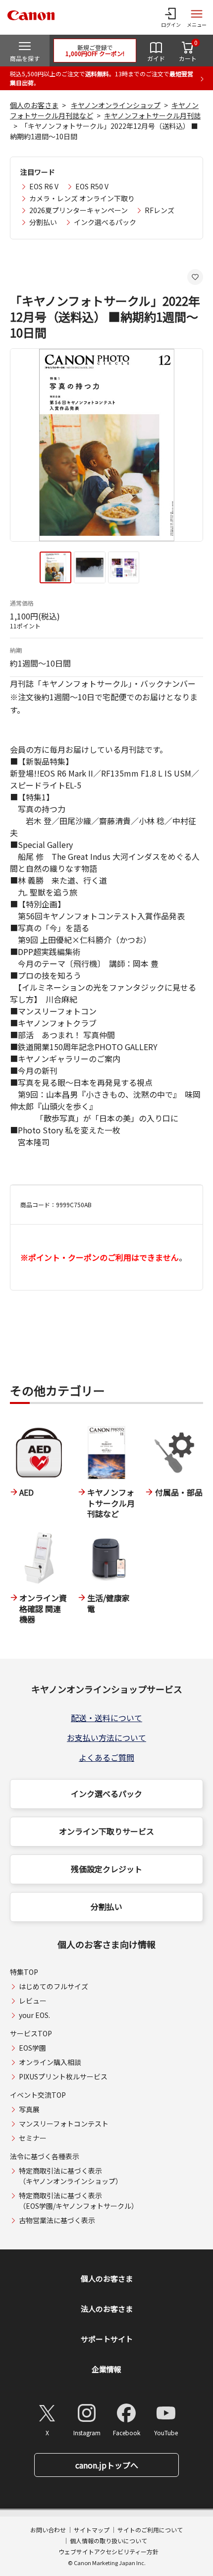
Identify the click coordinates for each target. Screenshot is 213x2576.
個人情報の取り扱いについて (108, 2541)
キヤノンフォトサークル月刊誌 (152, 115)
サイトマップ (92, 2530)
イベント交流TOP (38, 2095)
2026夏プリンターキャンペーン (79, 210)
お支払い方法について (106, 1737)
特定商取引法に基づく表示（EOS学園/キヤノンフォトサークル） (79, 2201)
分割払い (43, 222)
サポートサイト (107, 2339)
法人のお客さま (107, 2309)
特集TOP (24, 1972)
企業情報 (106, 2369)
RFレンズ (160, 210)
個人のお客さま (34, 105)
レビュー (33, 2001)
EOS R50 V (92, 186)
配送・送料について (106, 1718)
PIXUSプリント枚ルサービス (63, 2076)
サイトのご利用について (150, 2530)
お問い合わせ (48, 2530)
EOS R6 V (44, 186)
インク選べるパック (105, 222)
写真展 (29, 2109)
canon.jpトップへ (107, 2465)
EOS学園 (32, 2048)
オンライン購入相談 (50, 2062)
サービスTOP (31, 2033)
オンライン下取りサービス (106, 1831)
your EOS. (34, 2015)
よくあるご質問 (106, 1757)
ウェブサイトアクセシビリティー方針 (108, 2551)
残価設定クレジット (106, 1869)
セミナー (33, 2138)
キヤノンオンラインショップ (116, 105)
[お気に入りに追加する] (195, 277)
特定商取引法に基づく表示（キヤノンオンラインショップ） (71, 2176)
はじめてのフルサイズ (53, 1986)
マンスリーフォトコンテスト (64, 2124)
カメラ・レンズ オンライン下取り (82, 198)
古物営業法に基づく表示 (57, 2220)
